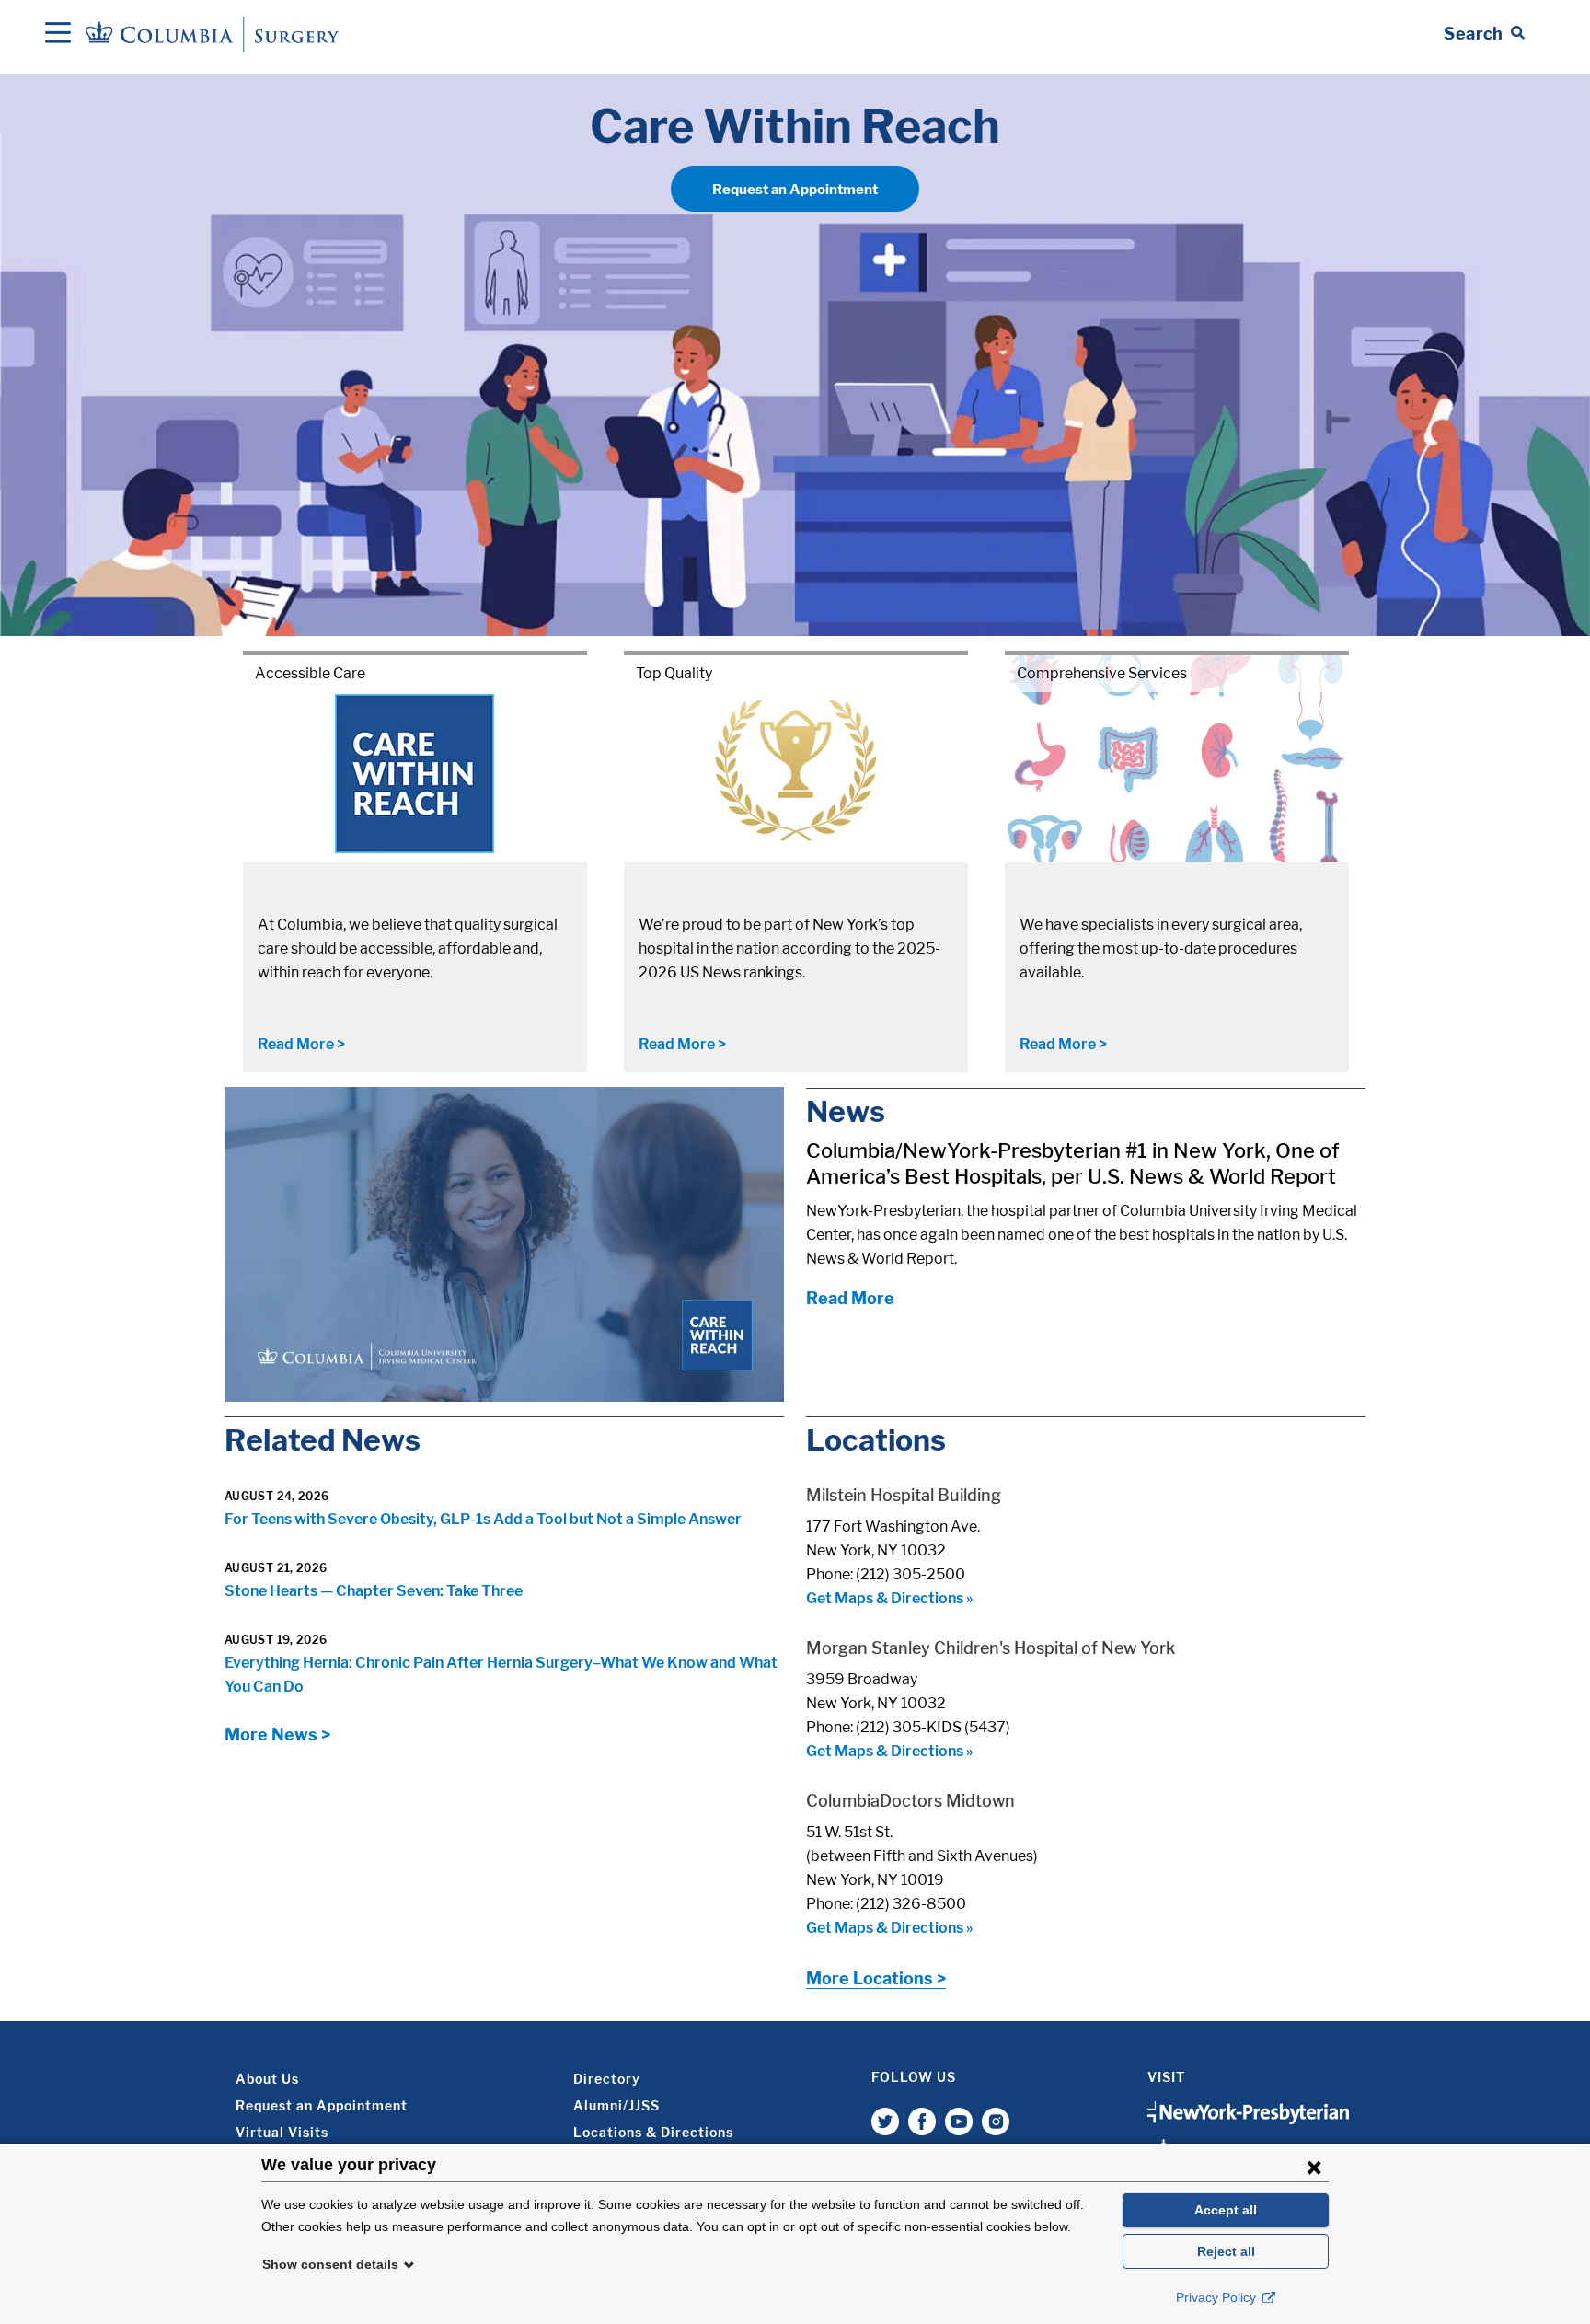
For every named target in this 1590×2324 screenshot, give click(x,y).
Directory (607, 2079)
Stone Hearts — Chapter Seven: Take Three (374, 1591)
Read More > (301, 1044)
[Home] (215, 34)
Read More (850, 1298)
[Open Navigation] (58, 34)
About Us (267, 2079)
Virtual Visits (282, 2132)
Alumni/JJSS (616, 2105)
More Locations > (876, 1978)
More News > (277, 1734)
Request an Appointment (795, 190)
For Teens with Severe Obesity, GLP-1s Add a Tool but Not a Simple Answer (483, 1519)
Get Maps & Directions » (890, 1598)
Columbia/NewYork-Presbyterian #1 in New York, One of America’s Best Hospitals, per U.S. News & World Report (1072, 1163)
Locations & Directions (653, 2132)
